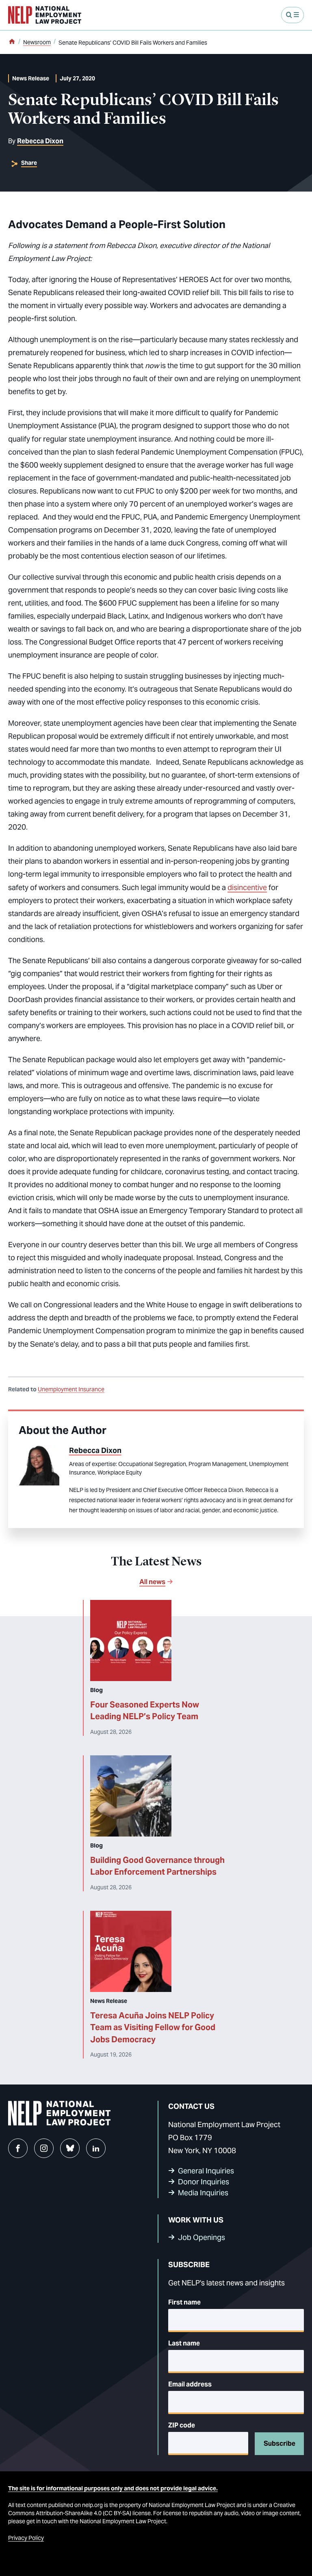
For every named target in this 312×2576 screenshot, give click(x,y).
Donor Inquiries (204, 2182)
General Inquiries (206, 2171)
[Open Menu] (292, 15)
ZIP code (182, 2425)
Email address (190, 2384)
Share (29, 163)
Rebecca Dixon (40, 141)
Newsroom (37, 42)
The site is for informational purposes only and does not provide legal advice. (113, 2488)
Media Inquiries (203, 2193)
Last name (184, 2343)
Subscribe (279, 2443)
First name (184, 2302)
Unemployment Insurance (71, 1389)
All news (152, 1582)
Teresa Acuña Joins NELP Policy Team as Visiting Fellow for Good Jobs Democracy (153, 2027)
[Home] (12, 42)
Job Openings (201, 2237)
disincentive (247, 887)
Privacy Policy (26, 2538)
